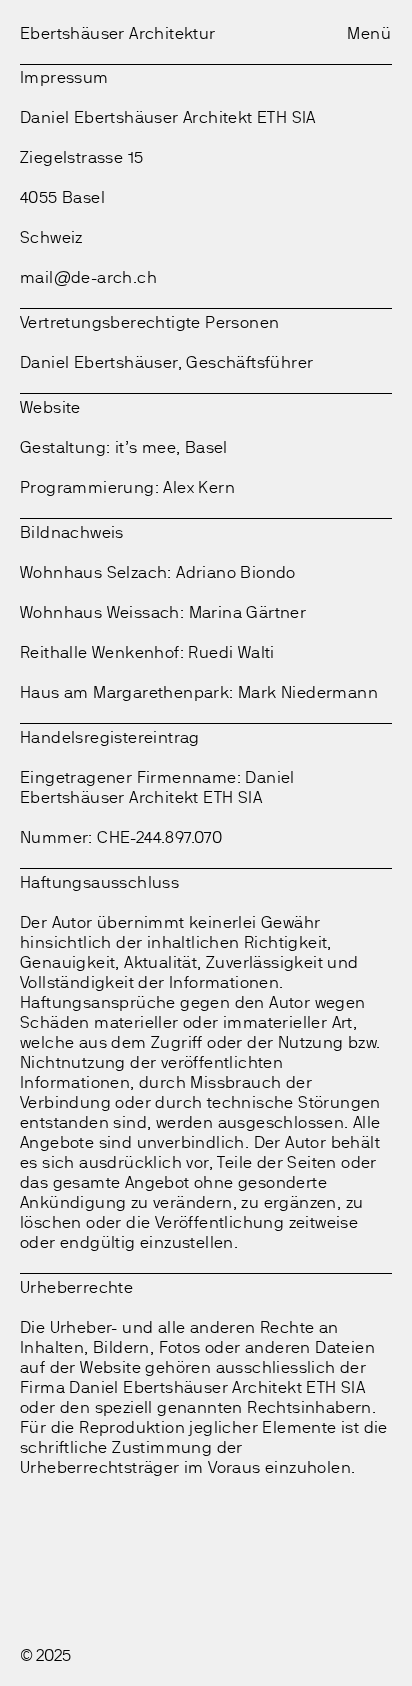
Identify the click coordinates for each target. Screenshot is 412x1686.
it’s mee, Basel (171, 447)
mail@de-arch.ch (88, 277)
